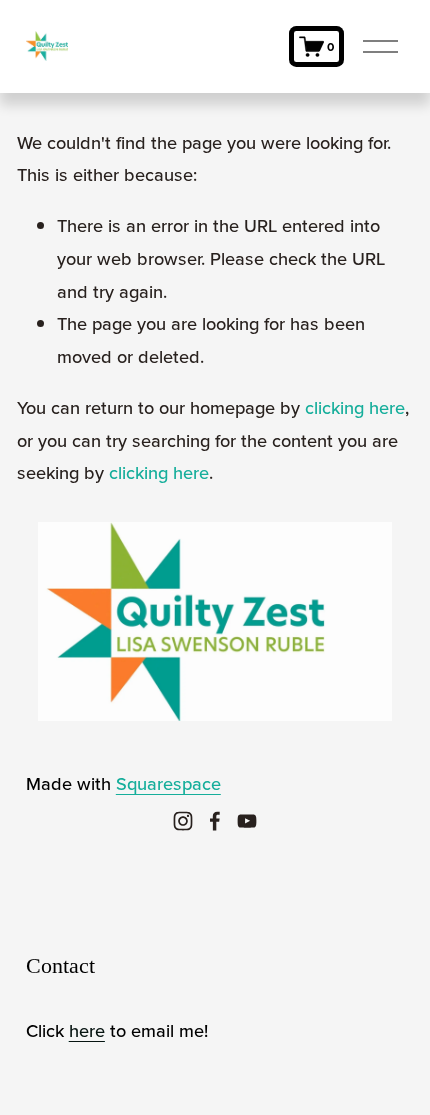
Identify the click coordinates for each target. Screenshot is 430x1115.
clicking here (355, 407)
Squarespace (168, 783)
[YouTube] (247, 821)
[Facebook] (215, 821)
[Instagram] (183, 821)
